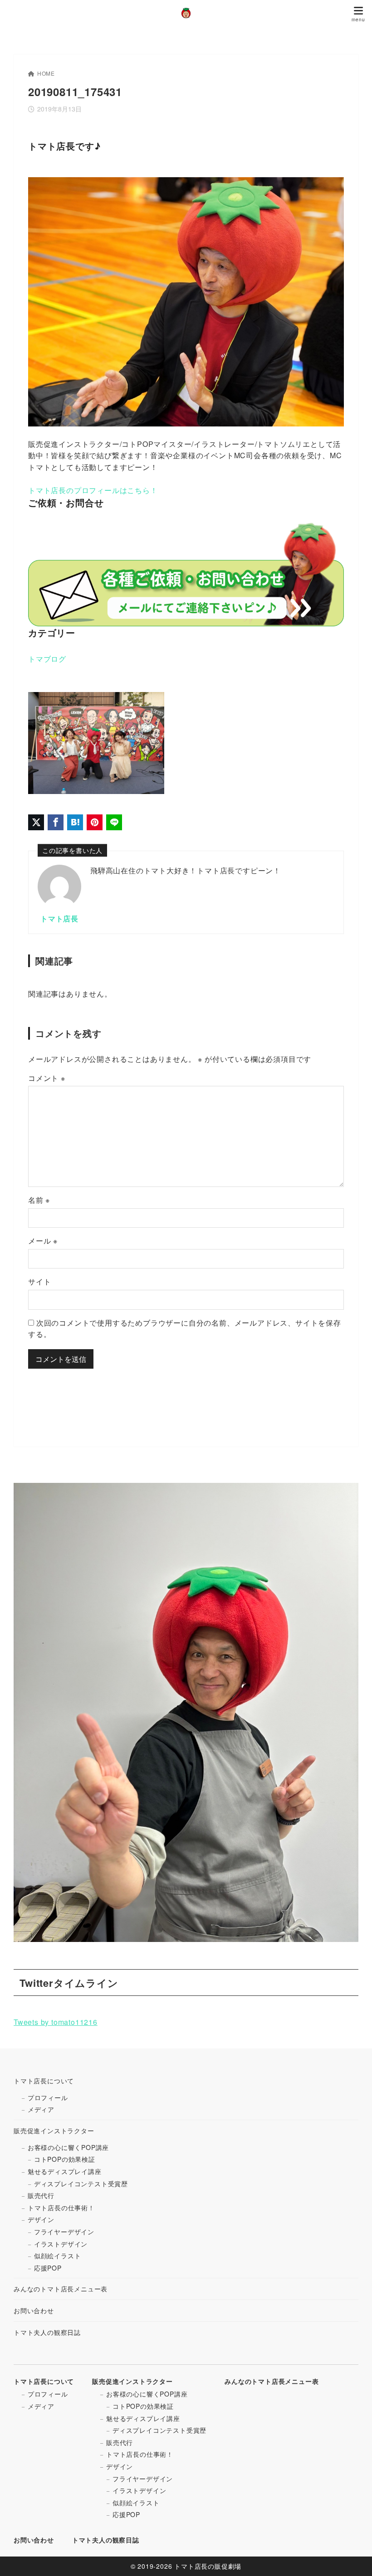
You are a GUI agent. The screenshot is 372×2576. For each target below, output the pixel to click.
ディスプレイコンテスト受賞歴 (81, 2184)
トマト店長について (44, 2081)
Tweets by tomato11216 (56, 2022)
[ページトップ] (354, 2558)
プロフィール (48, 2097)
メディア (41, 2109)
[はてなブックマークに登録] (75, 822)
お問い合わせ (34, 2310)
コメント (47, 1078)
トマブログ (47, 659)
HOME (46, 73)
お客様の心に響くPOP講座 (68, 2147)
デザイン (41, 2219)
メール (43, 1241)
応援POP (48, 2268)
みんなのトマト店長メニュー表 (61, 2289)
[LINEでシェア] (114, 822)
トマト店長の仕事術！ (61, 2208)
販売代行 (41, 2195)
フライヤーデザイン (64, 2232)
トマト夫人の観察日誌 (47, 2332)
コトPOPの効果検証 (65, 2159)
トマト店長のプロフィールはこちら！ (93, 490)
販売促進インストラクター (54, 2131)
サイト (39, 1281)
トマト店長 (59, 918)
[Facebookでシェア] (56, 822)
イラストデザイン (61, 2244)
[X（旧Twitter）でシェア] (36, 822)
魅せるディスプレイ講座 (65, 2171)
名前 (39, 1200)
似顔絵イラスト (58, 2256)
